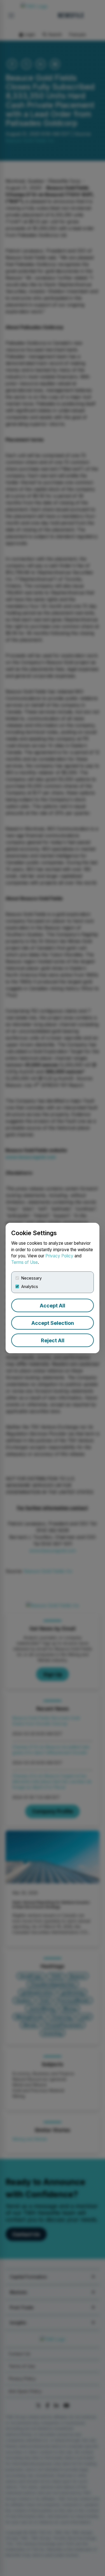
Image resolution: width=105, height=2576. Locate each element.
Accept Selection (53, 1323)
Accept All (53, 1306)
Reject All (53, 1340)
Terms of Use (25, 1262)
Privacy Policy (59, 1256)
